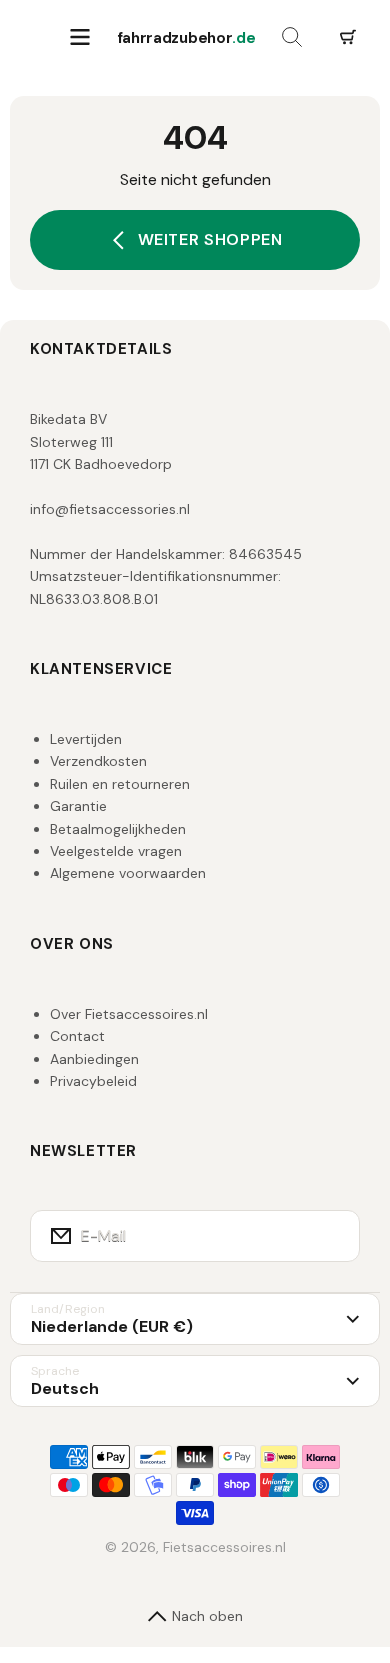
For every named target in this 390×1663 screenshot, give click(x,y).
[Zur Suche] (292, 38)
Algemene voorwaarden (128, 873)
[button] (348, 38)
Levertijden (86, 739)
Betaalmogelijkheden (118, 829)
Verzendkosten (98, 761)
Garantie (78, 806)
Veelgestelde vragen (116, 851)
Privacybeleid (93, 1081)
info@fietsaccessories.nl (110, 509)
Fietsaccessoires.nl (224, 1547)
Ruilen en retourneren (120, 784)
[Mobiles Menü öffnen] (80, 38)
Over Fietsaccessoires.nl (129, 1014)
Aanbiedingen (94, 1059)
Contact (77, 1036)
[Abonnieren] (332, 1236)
